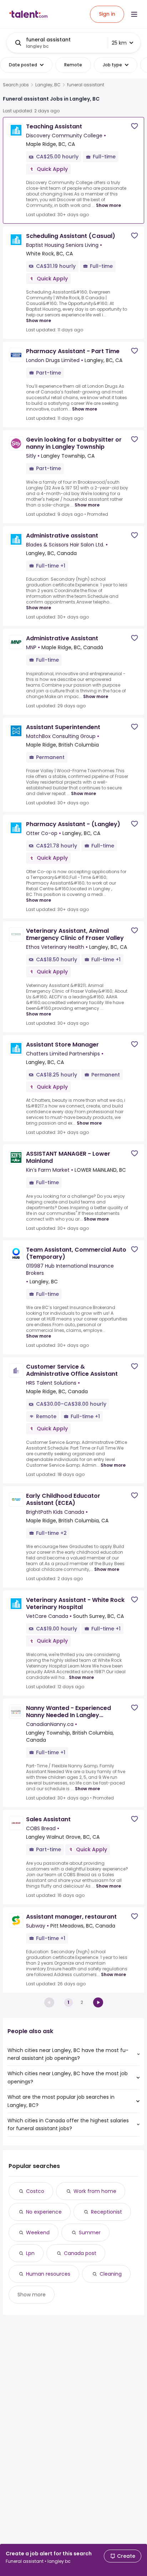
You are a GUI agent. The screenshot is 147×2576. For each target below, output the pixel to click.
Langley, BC (48, 85)
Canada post (80, 2253)
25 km (119, 43)
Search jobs (16, 85)
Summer (90, 2233)
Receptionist (107, 2212)
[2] (98, 2002)
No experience (44, 2212)
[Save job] (135, 126)
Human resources (48, 2274)
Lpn (30, 2253)
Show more (108, 205)
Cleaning (111, 2274)
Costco (35, 2191)
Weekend (38, 2233)
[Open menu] (134, 14)
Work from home (95, 2191)
